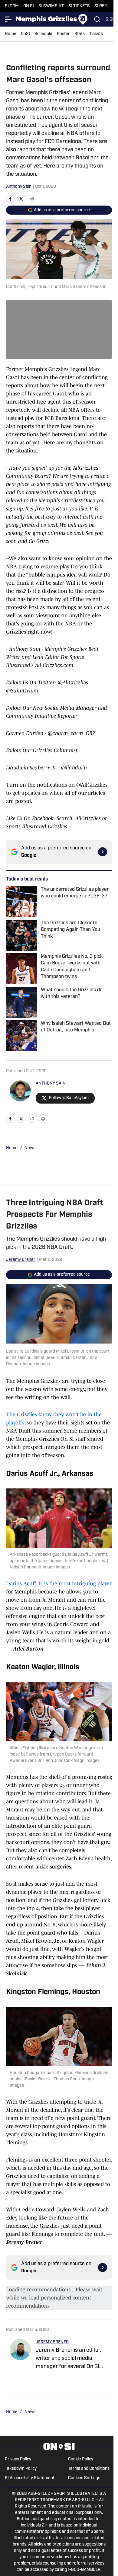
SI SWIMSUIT (51, 6)
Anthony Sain (19, 187)
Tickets (96, 34)
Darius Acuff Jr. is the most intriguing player (59, 1584)
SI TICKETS (79, 6)
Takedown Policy (21, 2469)
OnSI (25, 34)
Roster (63, 34)
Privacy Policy (18, 2459)
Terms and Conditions (89, 2469)
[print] (43, 1119)
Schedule (43, 34)
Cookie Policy (81, 2459)
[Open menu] (8, 19)
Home (11, 34)
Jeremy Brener (21, 1260)
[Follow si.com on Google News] (103, 852)
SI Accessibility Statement (30, 2478)
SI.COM (12, 6)
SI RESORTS (106, 6)
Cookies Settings (84, 2478)
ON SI (29, 6)
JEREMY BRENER (52, 2342)
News (30, 1148)
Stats (80, 34)
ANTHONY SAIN (51, 1083)
